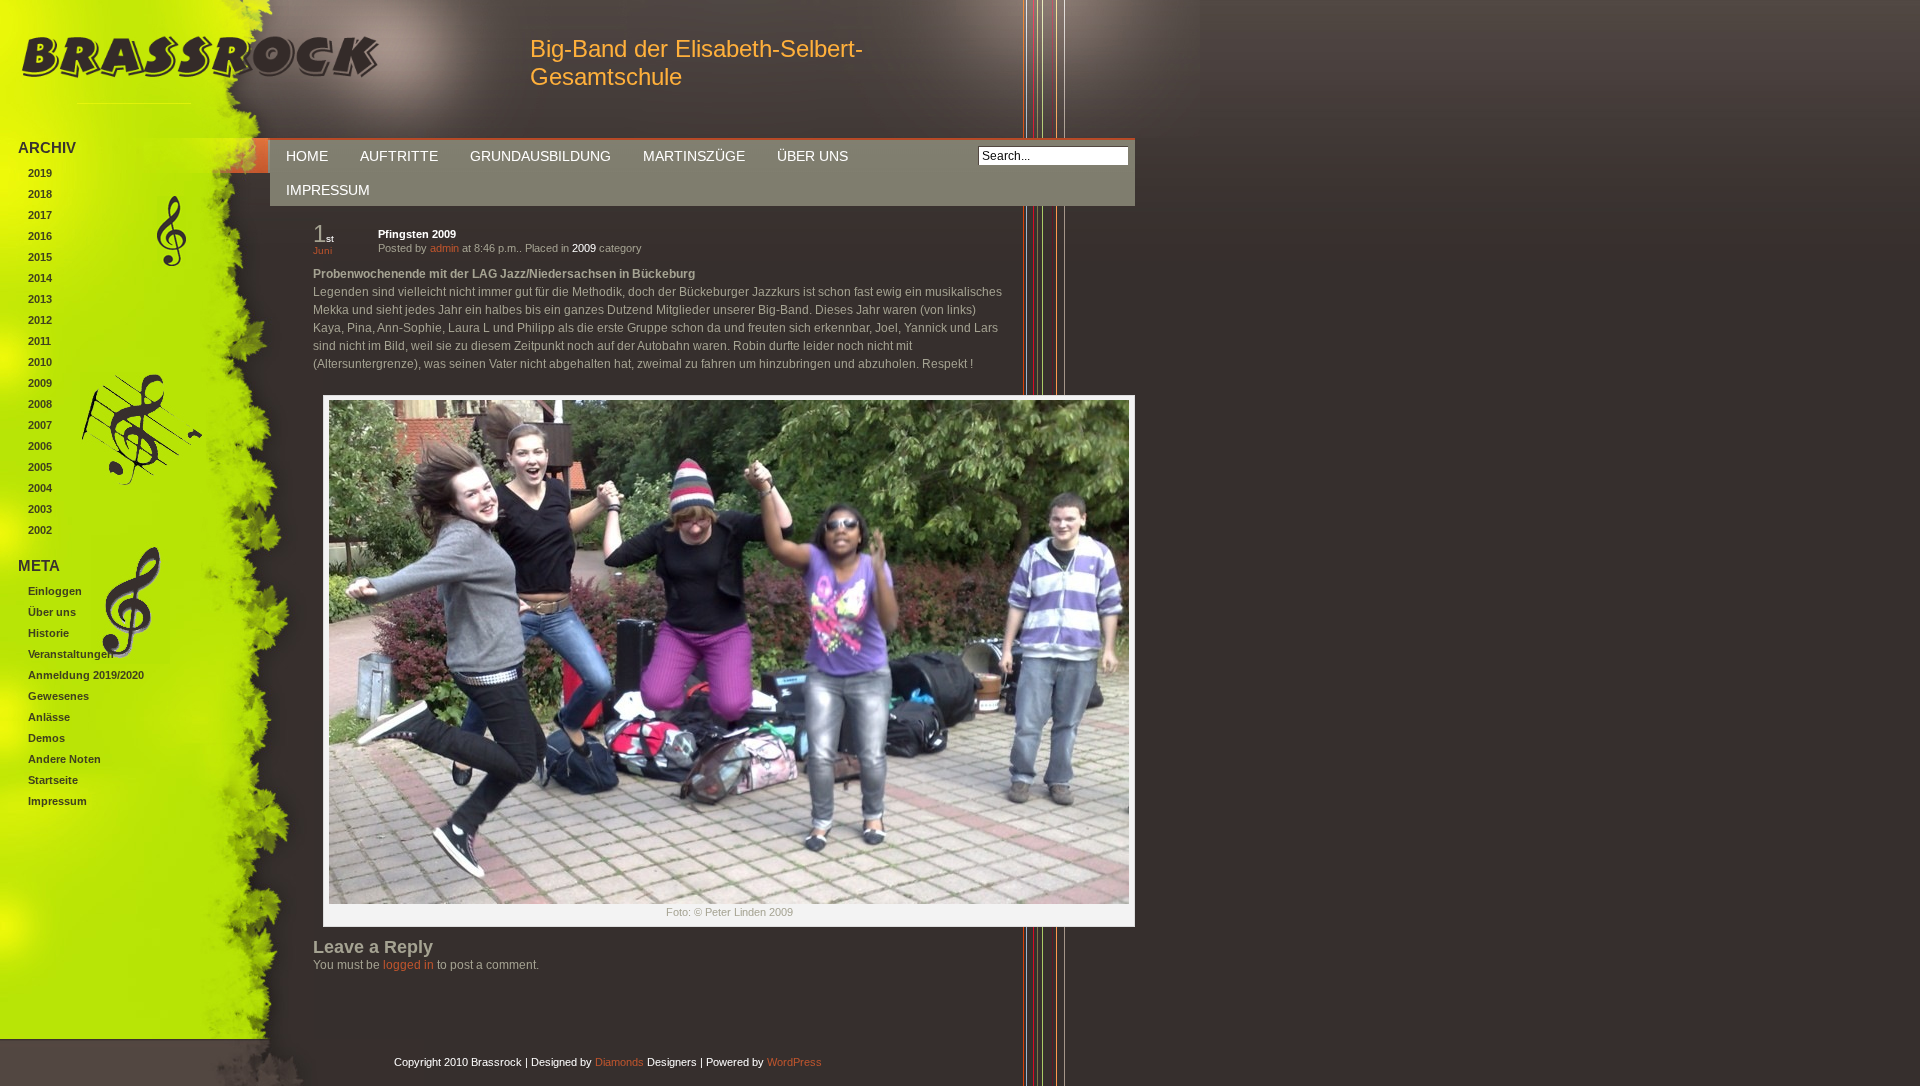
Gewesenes (58, 696)
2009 (584, 248)
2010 (40, 362)
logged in (408, 965)
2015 (40, 257)
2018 (40, 194)
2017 (40, 215)
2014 (40, 278)
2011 (39, 341)
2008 (40, 404)
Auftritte (399, 156)
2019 (40, 173)
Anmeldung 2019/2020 (86, 675)
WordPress (794, 1062)
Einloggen (55, 591)
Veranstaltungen (71, 654)
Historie (48, 633)
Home (307, 156)
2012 (40, 320)
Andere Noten (64, 759)
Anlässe (49, 717)
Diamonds (619, 1062)
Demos (46, 738)
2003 (40, 509)
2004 (40, 488)
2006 (40, 446)
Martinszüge (694, 156)
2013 (40, 299)
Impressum (328, 190)
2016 (40, 236)
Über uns (812, 156)
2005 (40, 467)
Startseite (53, 780)
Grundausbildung (540, 156)
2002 (40, 530)
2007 (40, 425)
